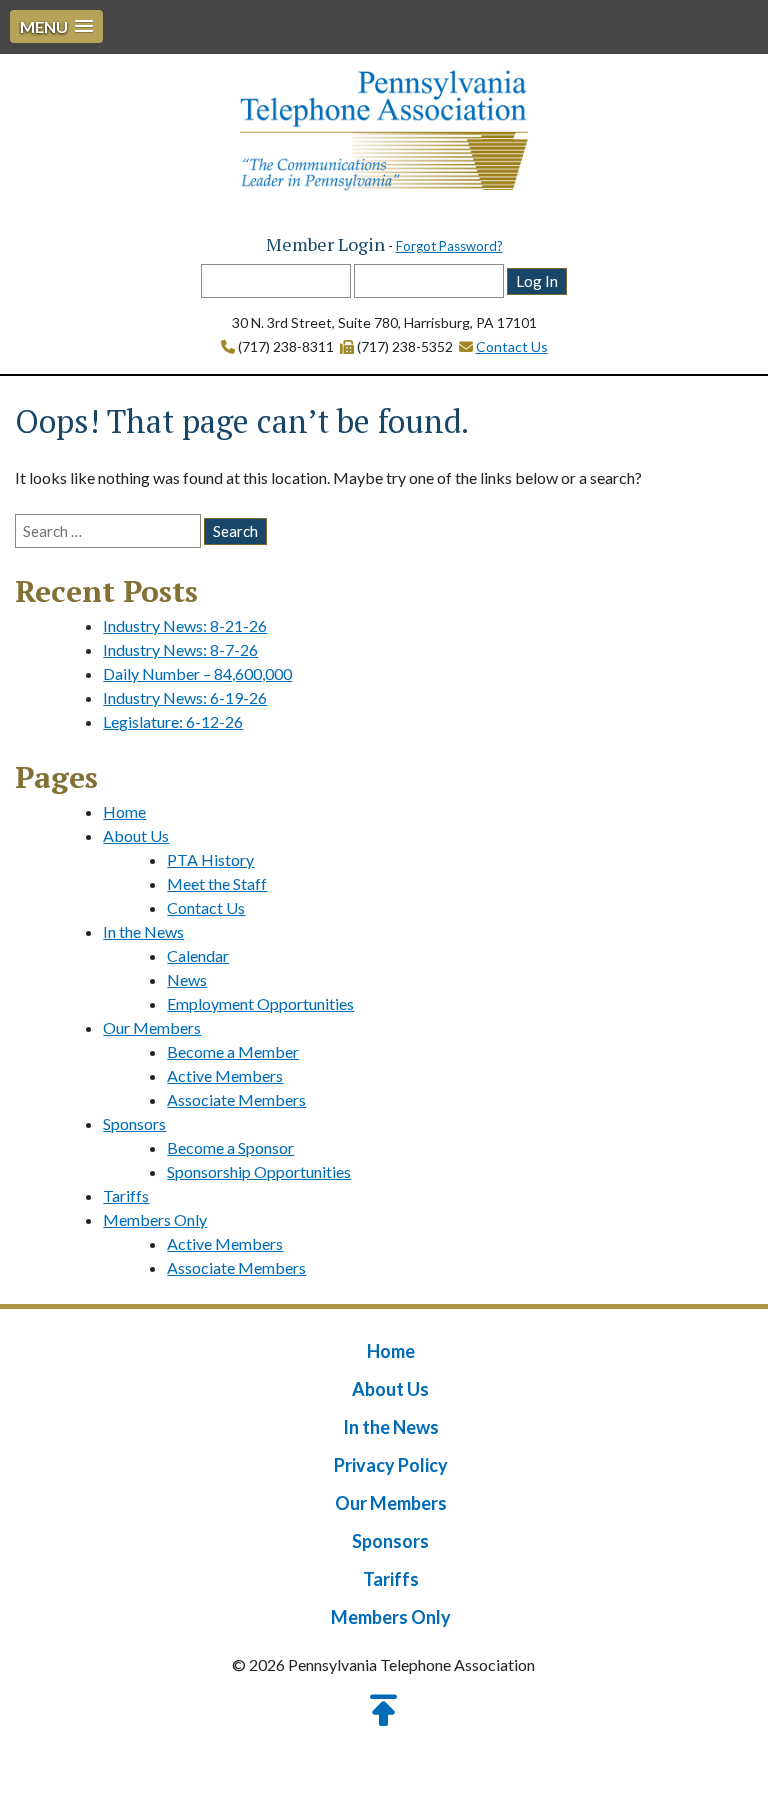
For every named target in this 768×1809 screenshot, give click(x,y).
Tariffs (126, 1195)
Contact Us (512, 346)
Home (124, 811)
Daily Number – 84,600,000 (197, 673)
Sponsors (134, 1123)
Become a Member (233, 1051)
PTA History (210, 859)
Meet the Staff (217, 883)
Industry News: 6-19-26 (185, 697)
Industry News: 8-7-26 (180, 649)
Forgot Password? (449, 246)
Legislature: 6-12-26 (173, 721)
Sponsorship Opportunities (259, 1171)
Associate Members (236, 1099)
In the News (143, 931)
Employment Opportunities (260, 1003)
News (187, 979)
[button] (56, 26)
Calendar (198, 955)
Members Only (155, 1219)
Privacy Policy (391, 1465)
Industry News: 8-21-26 (185, 625)
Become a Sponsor (230, 1147)
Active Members (225, 1075)
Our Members (152, 1027)
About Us (136, 835)
